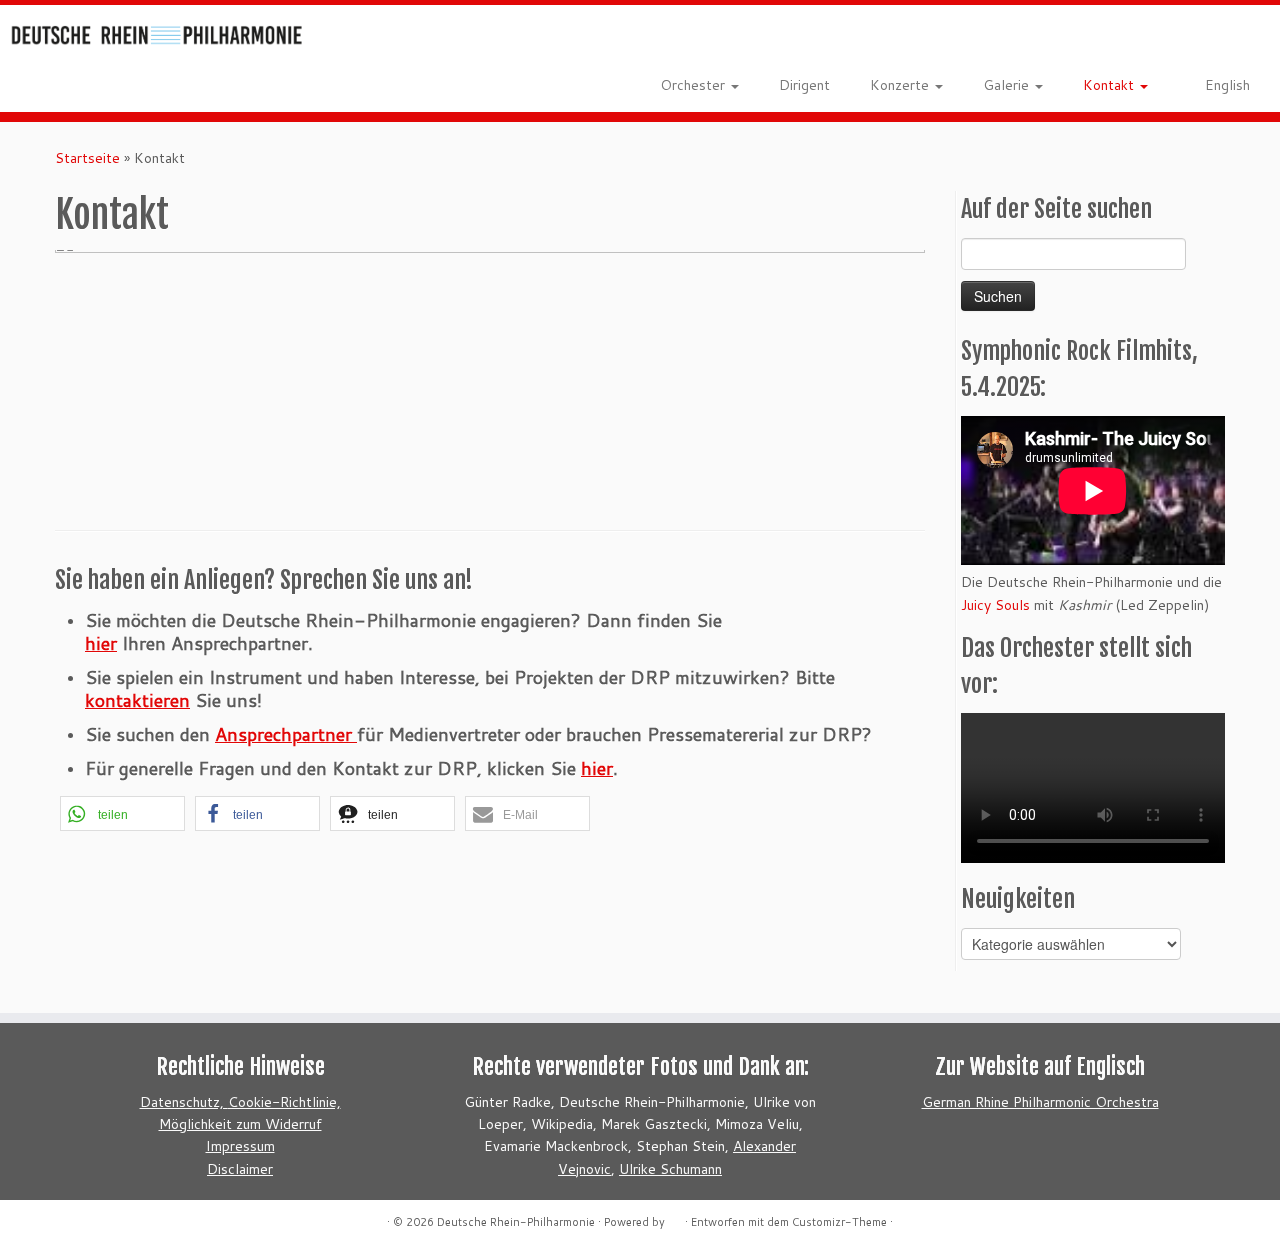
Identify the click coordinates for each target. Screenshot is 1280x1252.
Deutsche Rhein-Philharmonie (516, 1222)
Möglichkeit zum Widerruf (240, 1124)
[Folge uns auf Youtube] (420, 40)
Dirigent (804, 85)
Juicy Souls (995, 605)
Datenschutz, (184, 1102)
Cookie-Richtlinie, (284, 1102)
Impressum (240, 1146)
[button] (122, 813)
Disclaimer (240, 1169)
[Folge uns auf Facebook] (391, 40)
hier (101, 643)
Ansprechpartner (286, 734)
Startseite (87, 158)
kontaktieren (137, 700)
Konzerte (901, 85)
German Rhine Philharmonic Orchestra (1040, 1102)
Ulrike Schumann (670, 1169)
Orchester (694, 85)
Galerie (1008, 85)
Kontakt (1110, 85)
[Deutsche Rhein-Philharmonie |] (147, 30)
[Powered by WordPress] (675, 1218)
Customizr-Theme (839, 1222)
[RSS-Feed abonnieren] (362, 40)
